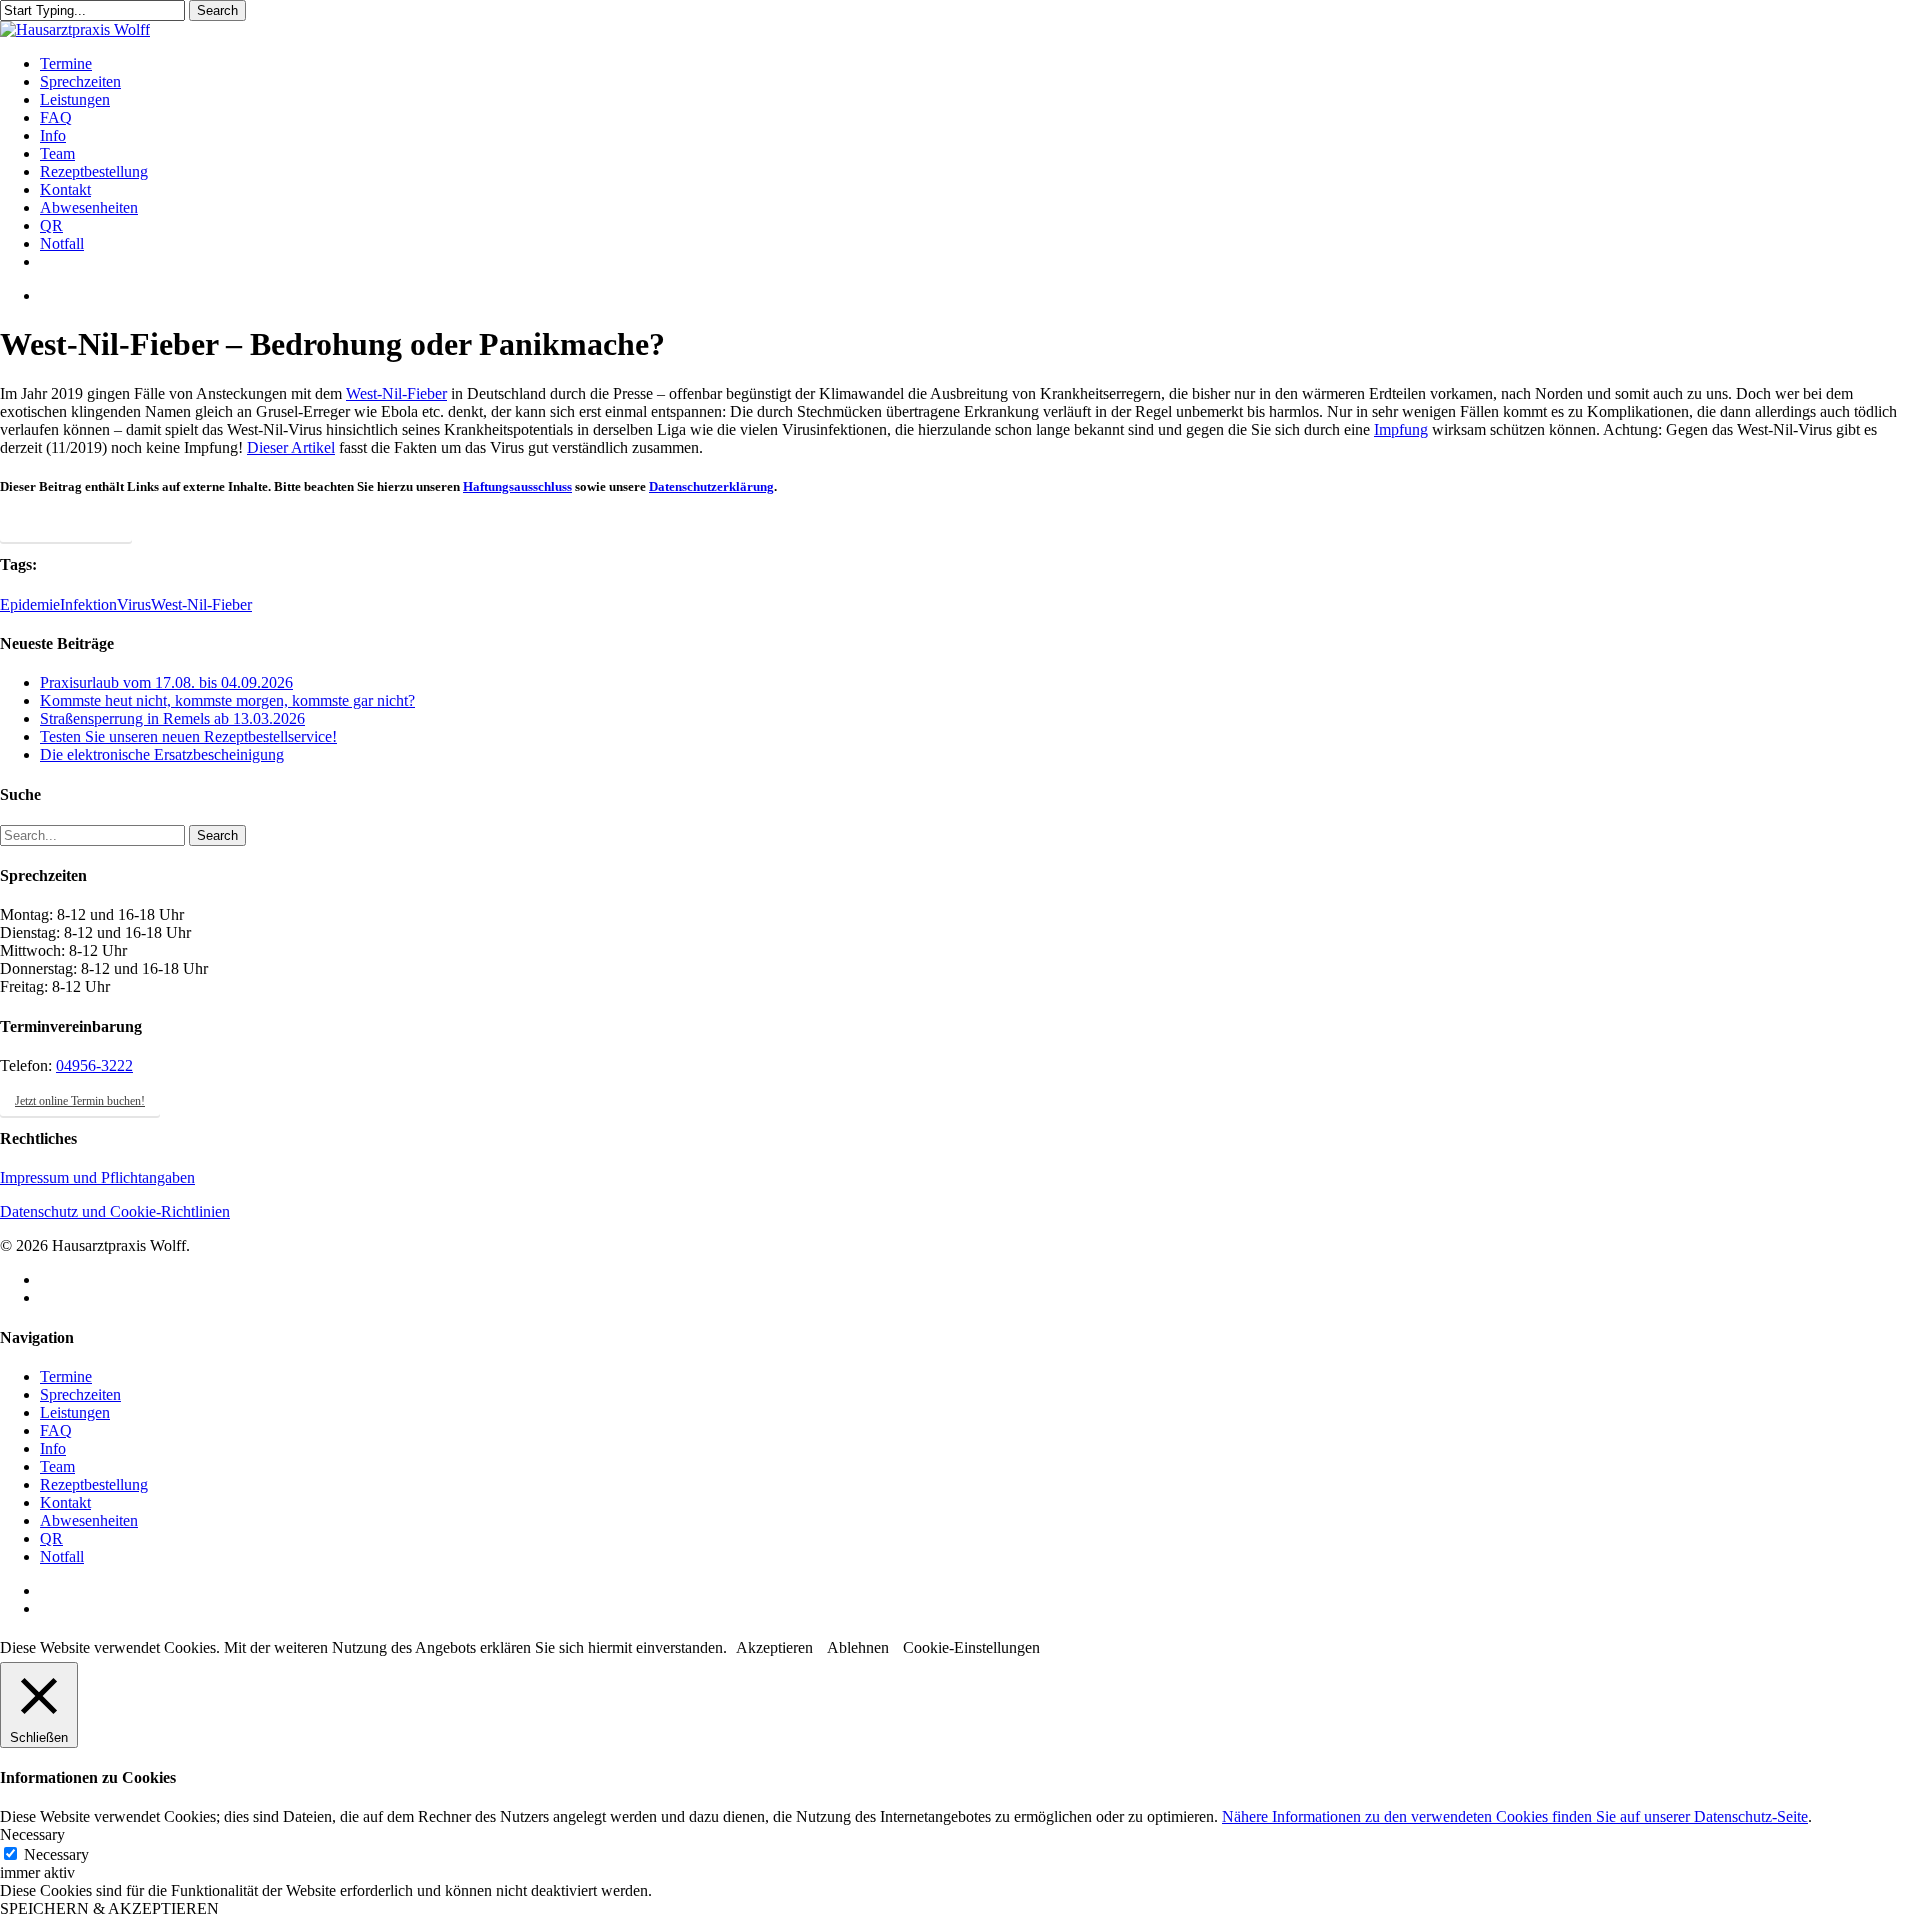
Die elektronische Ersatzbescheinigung (162, 754)
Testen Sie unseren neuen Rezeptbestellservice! (188, 736)
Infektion (88, 604)
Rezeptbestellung (94, 1484)
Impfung (1401, 429)
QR (51, 1538)
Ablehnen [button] (858, 1647)
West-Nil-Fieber (396, 393)
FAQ (56, 1430)
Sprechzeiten (80, 1394)
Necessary (56, 1854)
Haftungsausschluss (517, 486)
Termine (66, 1376)
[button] (66, 527)
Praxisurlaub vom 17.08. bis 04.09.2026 (166, 682)
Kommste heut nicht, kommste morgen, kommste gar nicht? (227, 700)
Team (57, 1466)
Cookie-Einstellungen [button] (971, 1647)
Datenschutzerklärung (711, 486)
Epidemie (30, 604)
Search (217, 10)
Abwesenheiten (89, 1520)
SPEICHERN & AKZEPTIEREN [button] (109, 1908)
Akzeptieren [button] (774, 1647)
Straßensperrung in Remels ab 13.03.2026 (172, 718)
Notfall (62, 1556)
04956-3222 (94, 1065)
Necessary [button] (32, 1834)
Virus (134, 604)
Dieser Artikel (291, 447)
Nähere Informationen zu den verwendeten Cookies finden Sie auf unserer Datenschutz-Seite (1515, 1816)
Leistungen (75, 1412)
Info (53, 1448)
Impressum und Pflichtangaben (97, 1177)
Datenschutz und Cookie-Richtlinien (115, 1211)
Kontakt (65, 1502)
